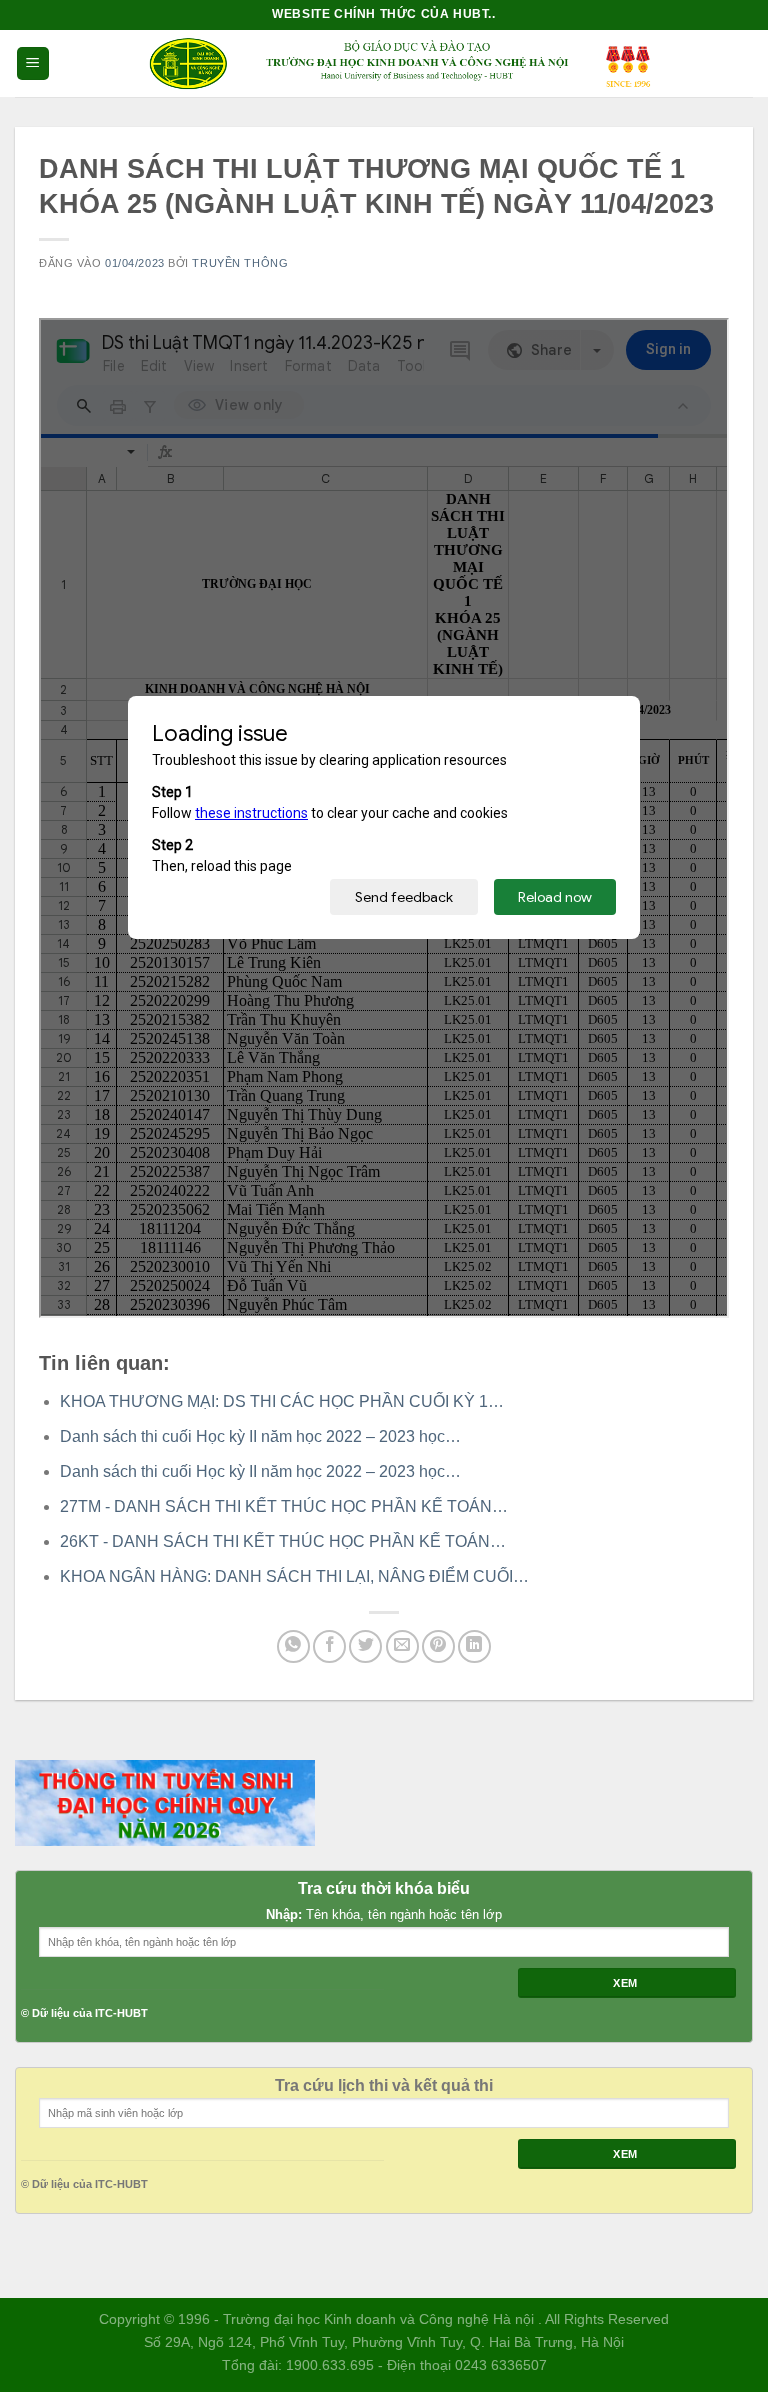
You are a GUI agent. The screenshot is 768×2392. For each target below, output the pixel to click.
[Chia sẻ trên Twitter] (365, 1646)
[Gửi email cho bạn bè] (402, 1646)
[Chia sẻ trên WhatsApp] (293, 1646)
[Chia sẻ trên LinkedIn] (474, 1646)
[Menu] (33, 63)
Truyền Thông (240, 263)
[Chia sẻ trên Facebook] (329, 1646)
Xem (626, 1983)
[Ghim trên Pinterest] (438, 1646)
